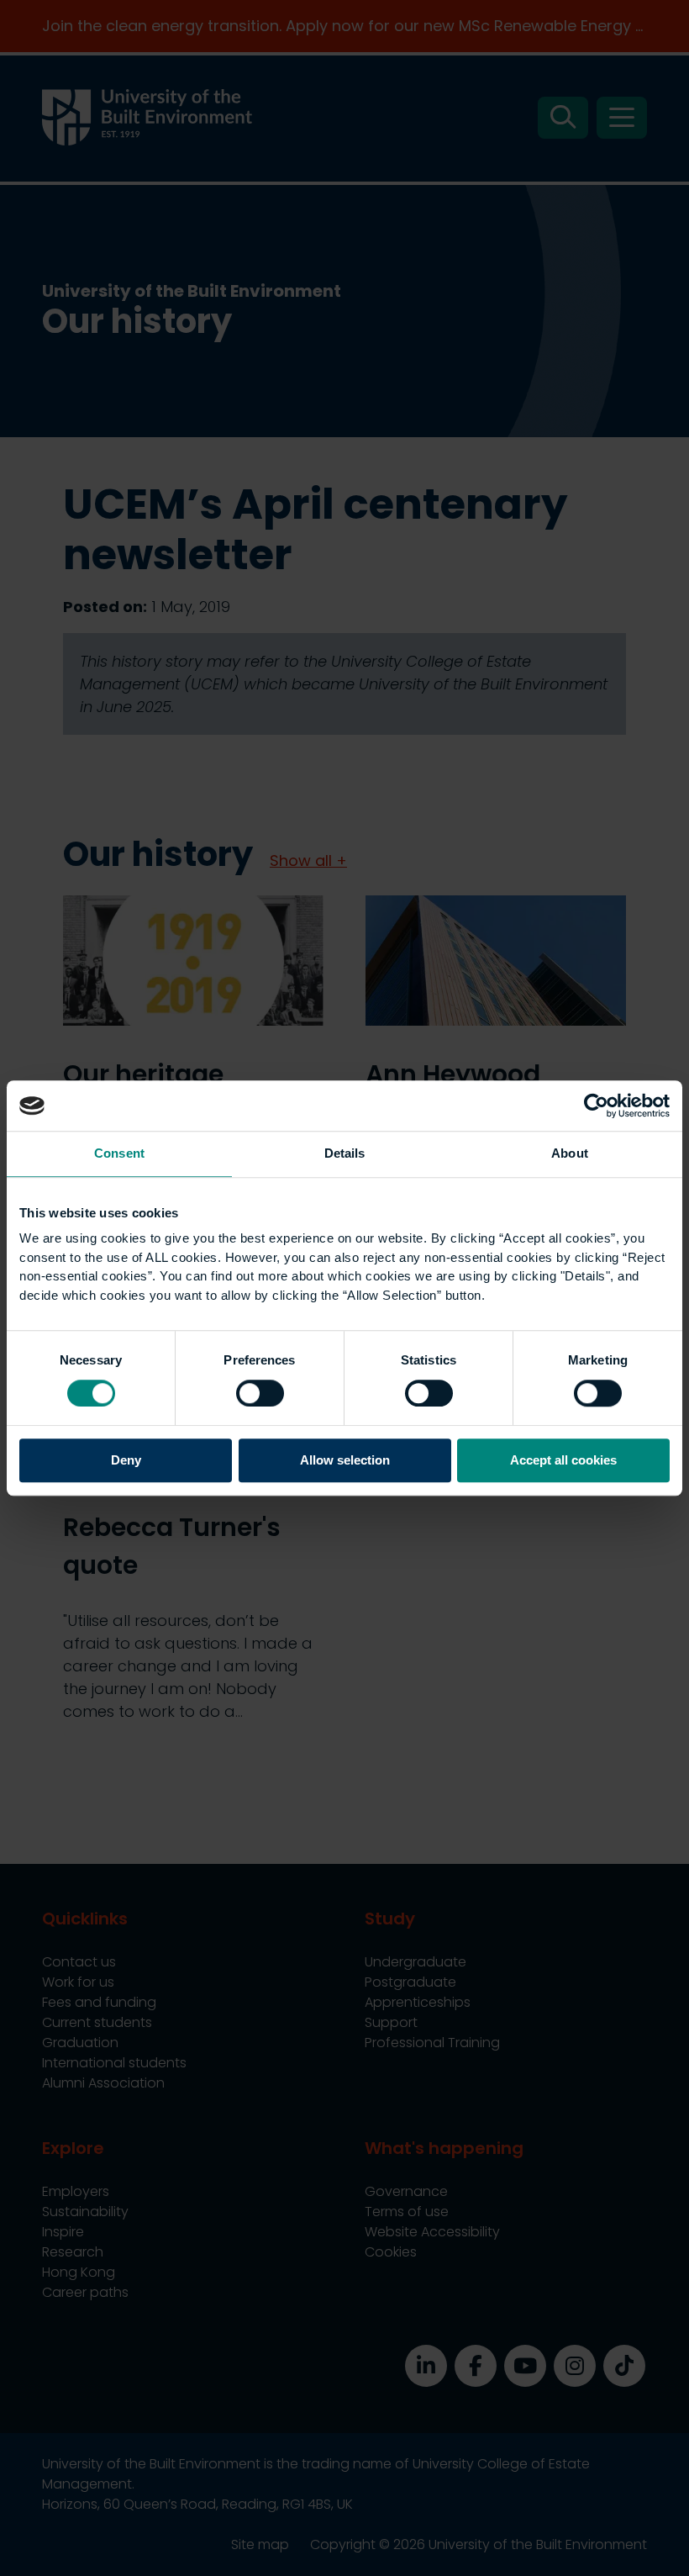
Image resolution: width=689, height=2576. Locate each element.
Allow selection (345, 1461)
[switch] (260, 1393)
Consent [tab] (119, 1153)
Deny (126, 1461)
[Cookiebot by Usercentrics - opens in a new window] (596, 1106)
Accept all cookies (563, 1461)
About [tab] (570, 1153)
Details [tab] (345, 1153)
